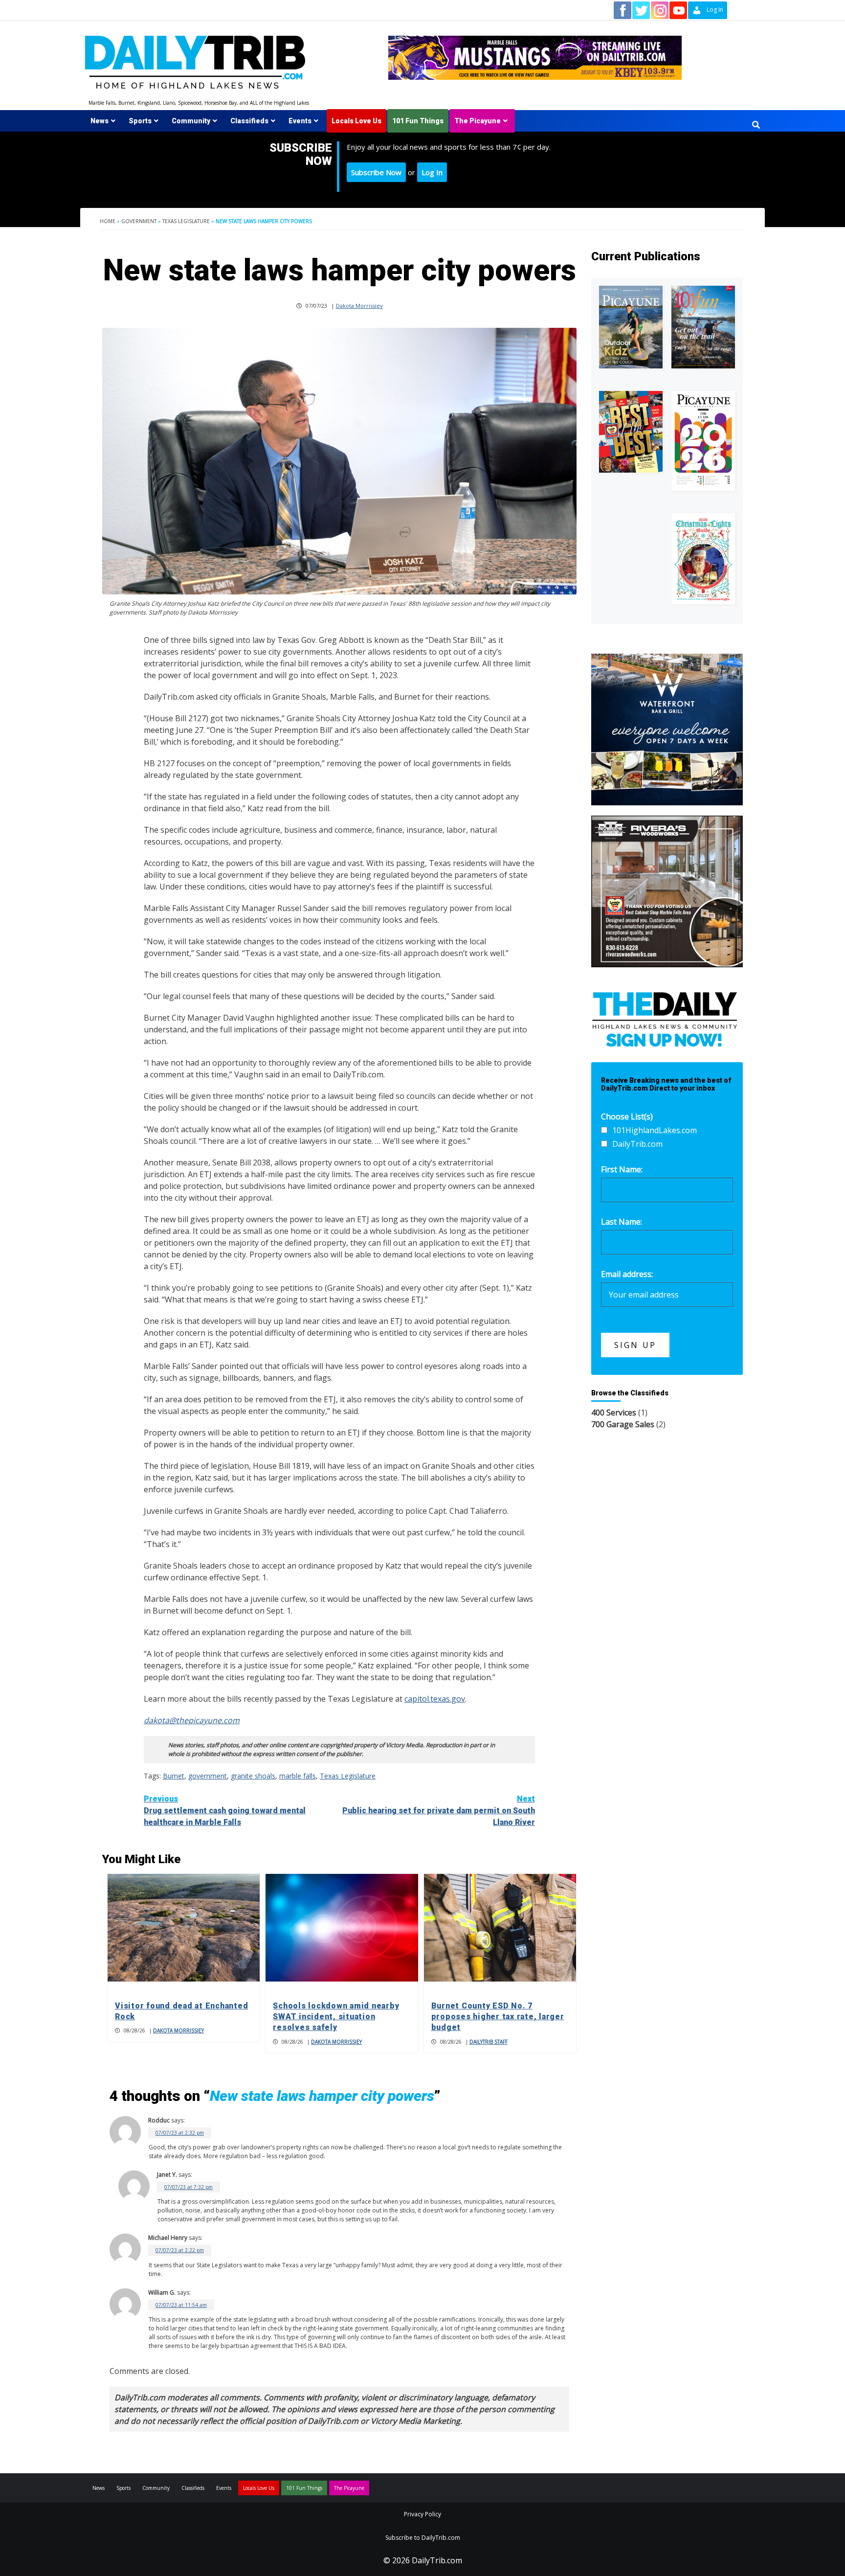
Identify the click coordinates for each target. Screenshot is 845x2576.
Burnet (174, 1776)
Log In (432, 172)
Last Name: (622, 1222)
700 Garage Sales (623, 1424)
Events (300, 121)
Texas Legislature (186, 221)
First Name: (622, 1169)
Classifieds (249, 121)
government (208, 1776)
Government (139, 221)
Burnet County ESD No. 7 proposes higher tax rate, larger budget (498, 2017)
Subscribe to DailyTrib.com (423, 2538)
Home (108, 221)
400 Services (614, 1413)
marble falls (298, 1776)
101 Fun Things (418, 121)
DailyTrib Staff (489, 2042)
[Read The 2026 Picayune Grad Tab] (703, 441)
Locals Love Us (356, 121)
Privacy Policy (422, 2514)
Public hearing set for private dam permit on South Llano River (439, 1811)
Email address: (627, 1274)
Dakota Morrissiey (359, 306)
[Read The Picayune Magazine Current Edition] (631, 327)
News (100, 121)
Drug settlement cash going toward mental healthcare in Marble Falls (225, 1811)
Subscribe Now (376, 172)
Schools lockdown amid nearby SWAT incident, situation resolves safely (336, 2017)
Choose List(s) (627, 1117)
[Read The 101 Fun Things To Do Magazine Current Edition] (703, 327)
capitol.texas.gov (435, 1699)
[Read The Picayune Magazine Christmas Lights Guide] (703, 559)
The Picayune (478, 121)
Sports (140, 121)
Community (191, 121)
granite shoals (253, 1776)
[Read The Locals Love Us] (631, 432)
